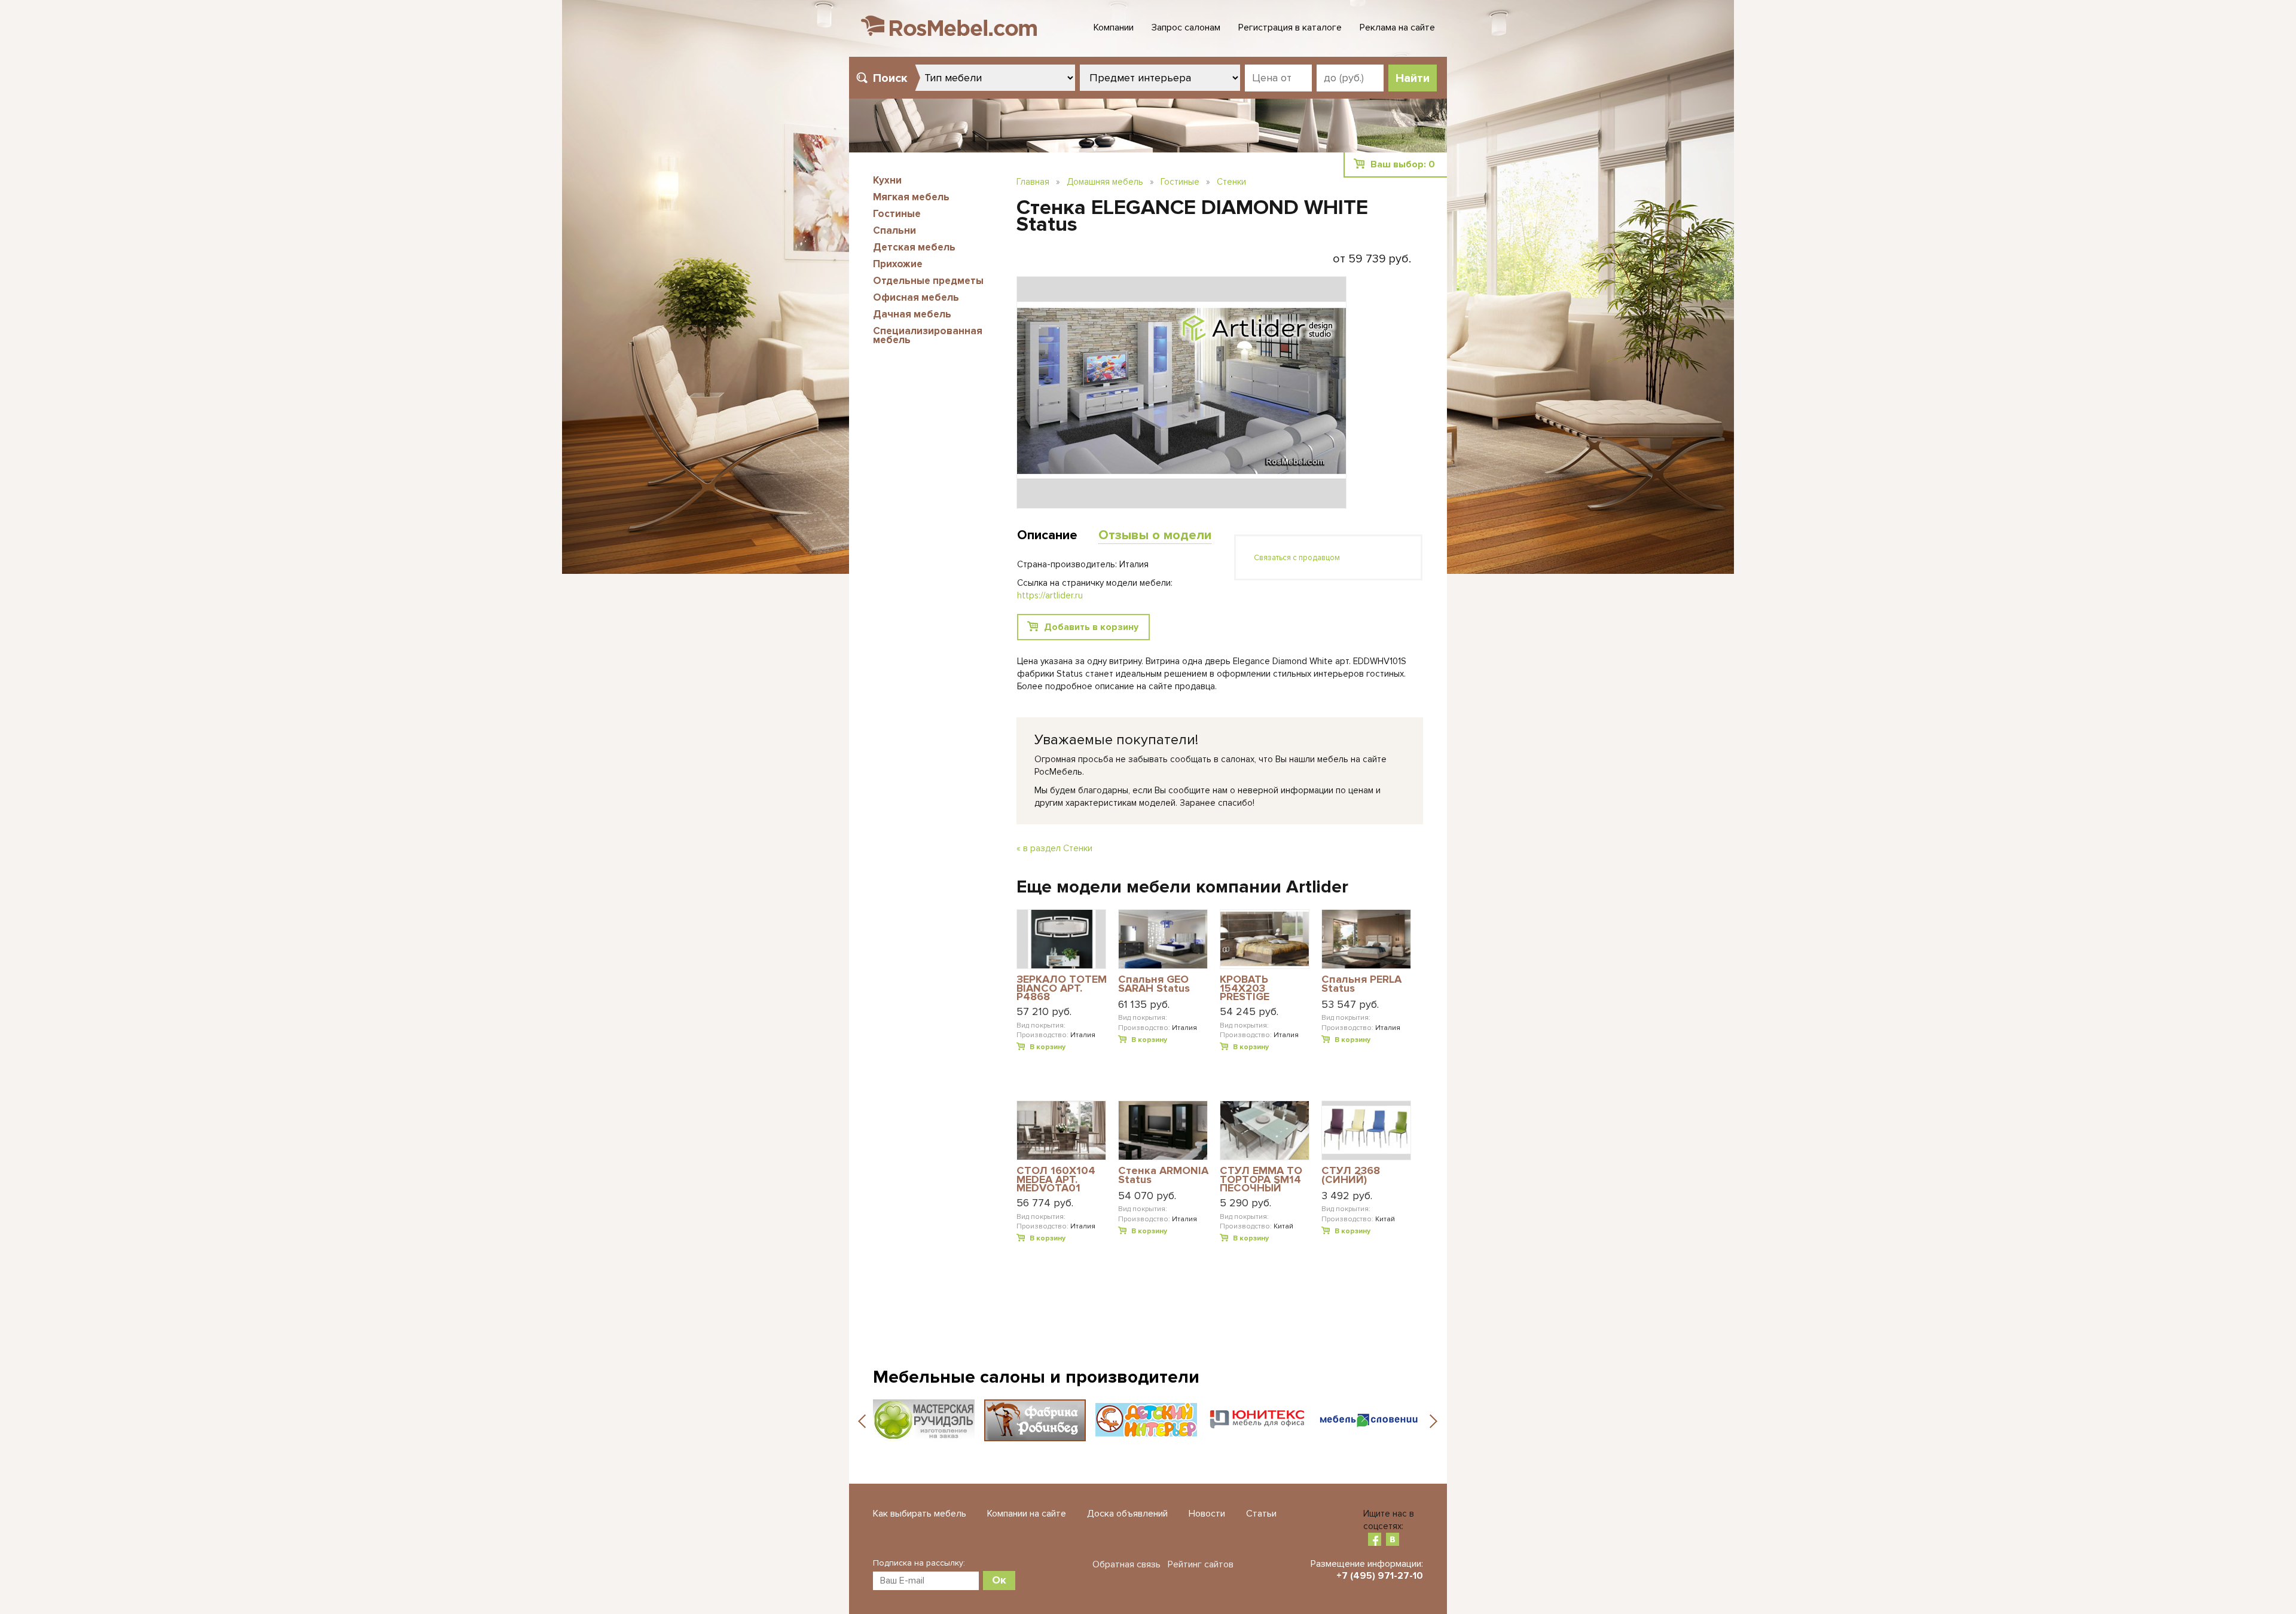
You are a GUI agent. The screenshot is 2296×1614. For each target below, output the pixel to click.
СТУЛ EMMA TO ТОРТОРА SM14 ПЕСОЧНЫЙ (1261, 1179)
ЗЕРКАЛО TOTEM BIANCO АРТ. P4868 (1062, 988)
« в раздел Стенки (1054, 848)
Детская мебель (914, 247)
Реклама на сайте (1397, 27)
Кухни (887, 180)
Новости (1207, 1514)
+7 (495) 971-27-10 (1380, 1576)
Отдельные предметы (928, 281)
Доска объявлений (1127, 1514)
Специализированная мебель (928, 335)
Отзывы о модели (1155, 535)
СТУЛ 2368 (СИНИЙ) (1351, 1176)
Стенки (1231, 182)
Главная (1033, 182)
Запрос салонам (1186, 27)
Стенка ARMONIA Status (1163, 1176)
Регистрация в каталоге (1290, 27)
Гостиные (897, 214)
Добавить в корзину (1091, 627)
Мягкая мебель (911, 197)
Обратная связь (1126, 1564)
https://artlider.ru (1050, 595)
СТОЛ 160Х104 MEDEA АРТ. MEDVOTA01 (1056, 1179)
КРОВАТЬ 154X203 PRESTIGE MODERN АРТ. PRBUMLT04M (1255, 988)
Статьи (1261, 1514)
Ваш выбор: (1403, 164)
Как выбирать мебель (920, 1514)
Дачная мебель (912, 314)
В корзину (1048, 1047)
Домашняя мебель (1105, 182)
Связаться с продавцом (1297, 558)
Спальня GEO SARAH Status (1154, 984)
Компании (1114, 27)
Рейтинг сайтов (1201, 1564)
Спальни (894, 230)
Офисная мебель (916, 297)
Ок (999, 1580)
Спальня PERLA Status (1361, 984)
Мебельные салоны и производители (1036, 1377)
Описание (1047, 535)
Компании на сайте (1027, 1514)
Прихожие (898, 264)
